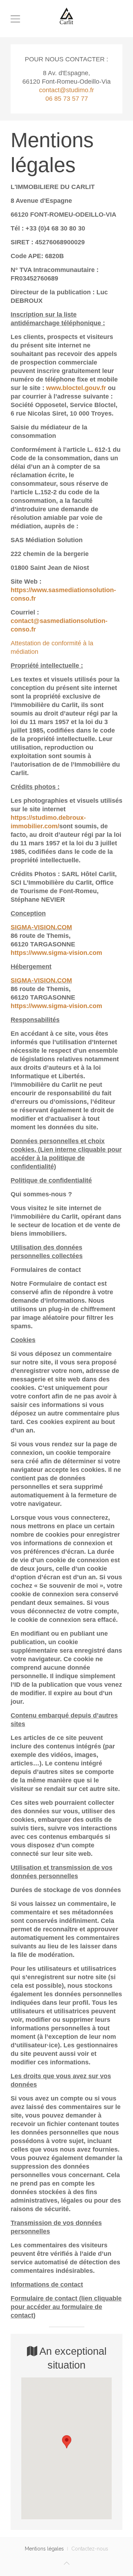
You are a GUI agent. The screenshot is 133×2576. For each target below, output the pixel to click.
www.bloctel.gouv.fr (76, 388)
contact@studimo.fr (66, 90)
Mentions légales (44, 2549)
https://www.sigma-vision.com (56, 953)
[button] (67, 2442)
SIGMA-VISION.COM (41, 927)
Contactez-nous (90, 2549)
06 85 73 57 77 (67, 99)
